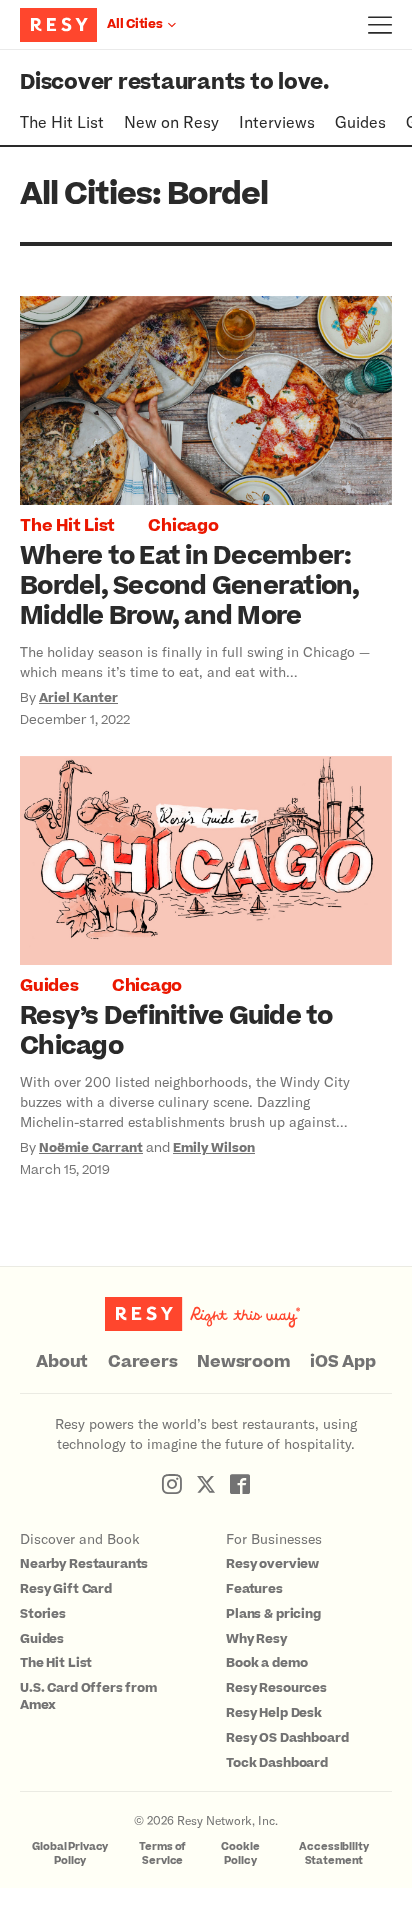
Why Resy (256, 1639)
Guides (360, 121)
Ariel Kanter (78, 698)
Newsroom (243, 1362)
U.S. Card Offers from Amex (88, 1696)
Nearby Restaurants (84, 1564)
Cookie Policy (240, 1853)
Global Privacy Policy (70, 1853)
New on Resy (171, 121)
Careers (142, 1362)
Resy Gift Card (66, 1589)
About (62, 1362)
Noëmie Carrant (91, 1148)
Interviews (277, 121)
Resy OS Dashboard (287, 1738)
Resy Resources (276, 1688)
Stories (43, 1614)
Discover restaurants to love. (174, 82)
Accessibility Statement (333, 1853)
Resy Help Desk (274, 1713)
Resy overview (272, 1564)
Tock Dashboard (277, 1763)
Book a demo (266, 1663)
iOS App (342, 1362)
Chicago (183, 526)
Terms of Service (162, 1853)
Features (254, 1589)
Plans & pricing (273, 1614)
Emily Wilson (214, 1148)
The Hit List (62, 121)
